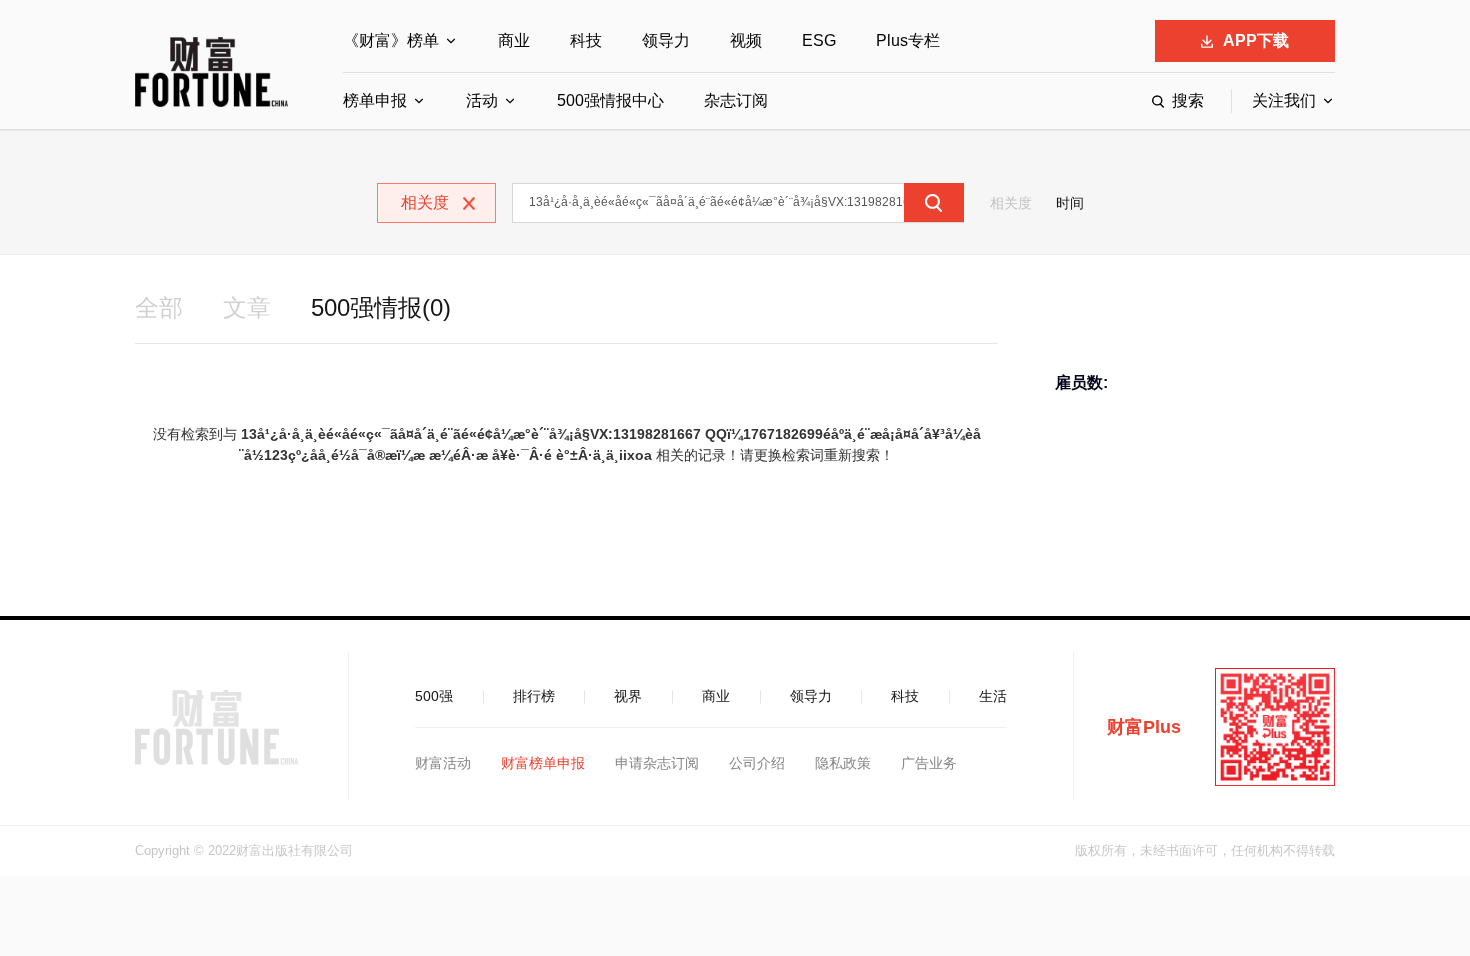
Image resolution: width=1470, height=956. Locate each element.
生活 (993, 696)
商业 (514, 40)
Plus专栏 (908, 40)
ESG (819, 40)
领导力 (666, 40)
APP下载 (1256, 40)
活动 (482, 100)
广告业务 (929, 763)
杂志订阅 (736, 100)
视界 (628, 696)
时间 (1070, 203)
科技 (586, 40)
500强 (434, 696)
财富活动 (443, 763)
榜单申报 (375, 100)
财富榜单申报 (543, 763)
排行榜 (534, 696)
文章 (247, 307)
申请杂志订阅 (657, 763)
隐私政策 (843, 763)
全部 (159, 307)
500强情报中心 (610, 100)
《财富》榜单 (391, 40)
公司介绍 (757, 763)
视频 (746, 40)
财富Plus (1144, 727)
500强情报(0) (381, 307)
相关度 (1011, 203)
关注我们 (1284, 100)
